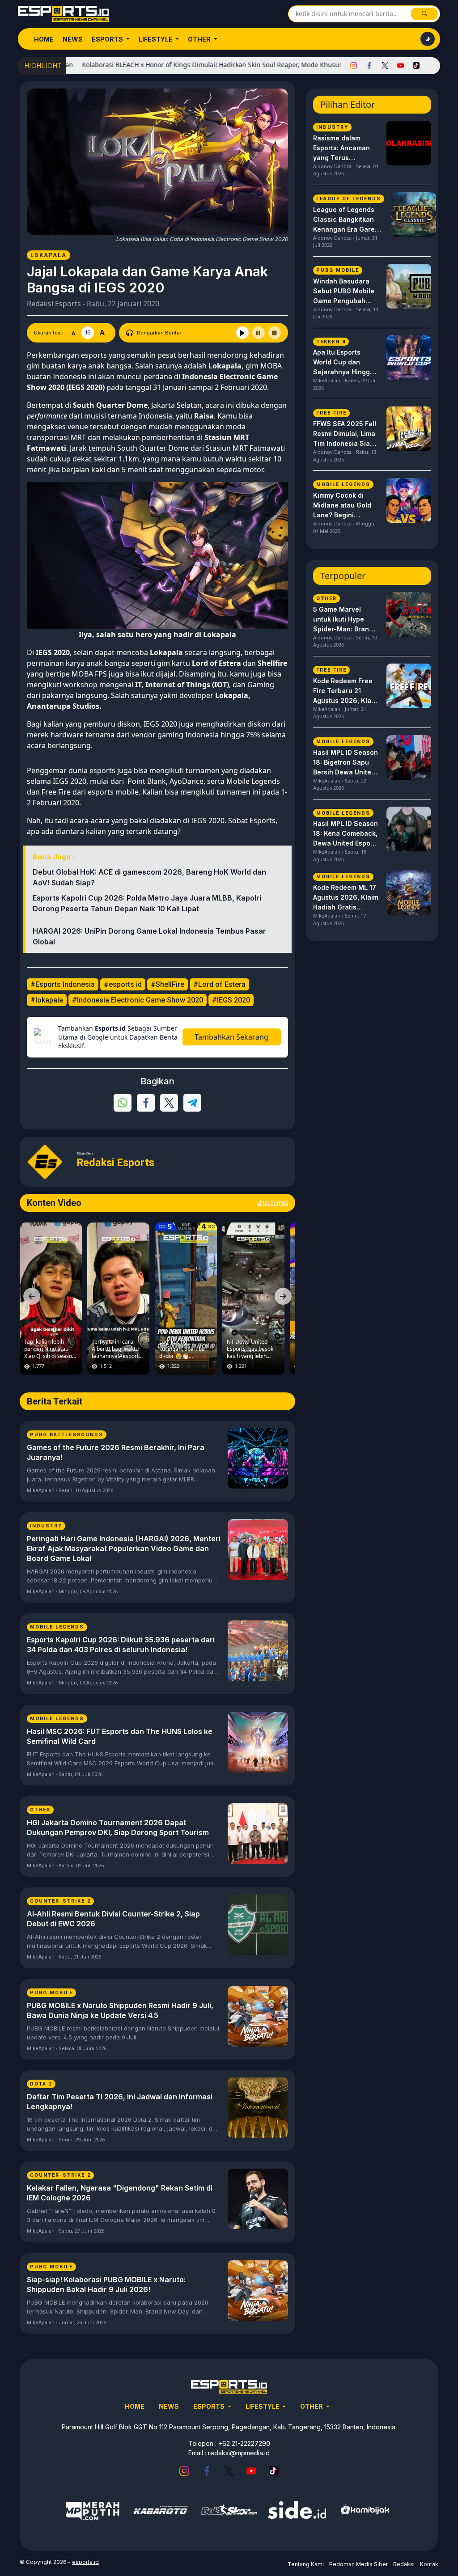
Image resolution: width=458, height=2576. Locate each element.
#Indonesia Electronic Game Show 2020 (138, 1000)
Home (44, 39)
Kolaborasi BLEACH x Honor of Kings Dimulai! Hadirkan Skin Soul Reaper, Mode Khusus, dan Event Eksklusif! (192, 65)
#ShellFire (168, 984)
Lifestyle (156, 39)
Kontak (429, 2564)
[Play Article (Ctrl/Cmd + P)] (242, 333)
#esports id (123, 984)
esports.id (85, 2562)
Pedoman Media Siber (358, 2564)
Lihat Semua (273, 1203)
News (73, 39)
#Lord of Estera (219, 984)
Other (200, 39)
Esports (108, 39)
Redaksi (404, 2564)
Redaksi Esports (54, 304)
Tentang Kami (306, 2564)
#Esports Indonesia (63, 984)
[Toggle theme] (428, 39)
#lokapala (47, 1000)
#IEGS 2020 (231, 1000)
